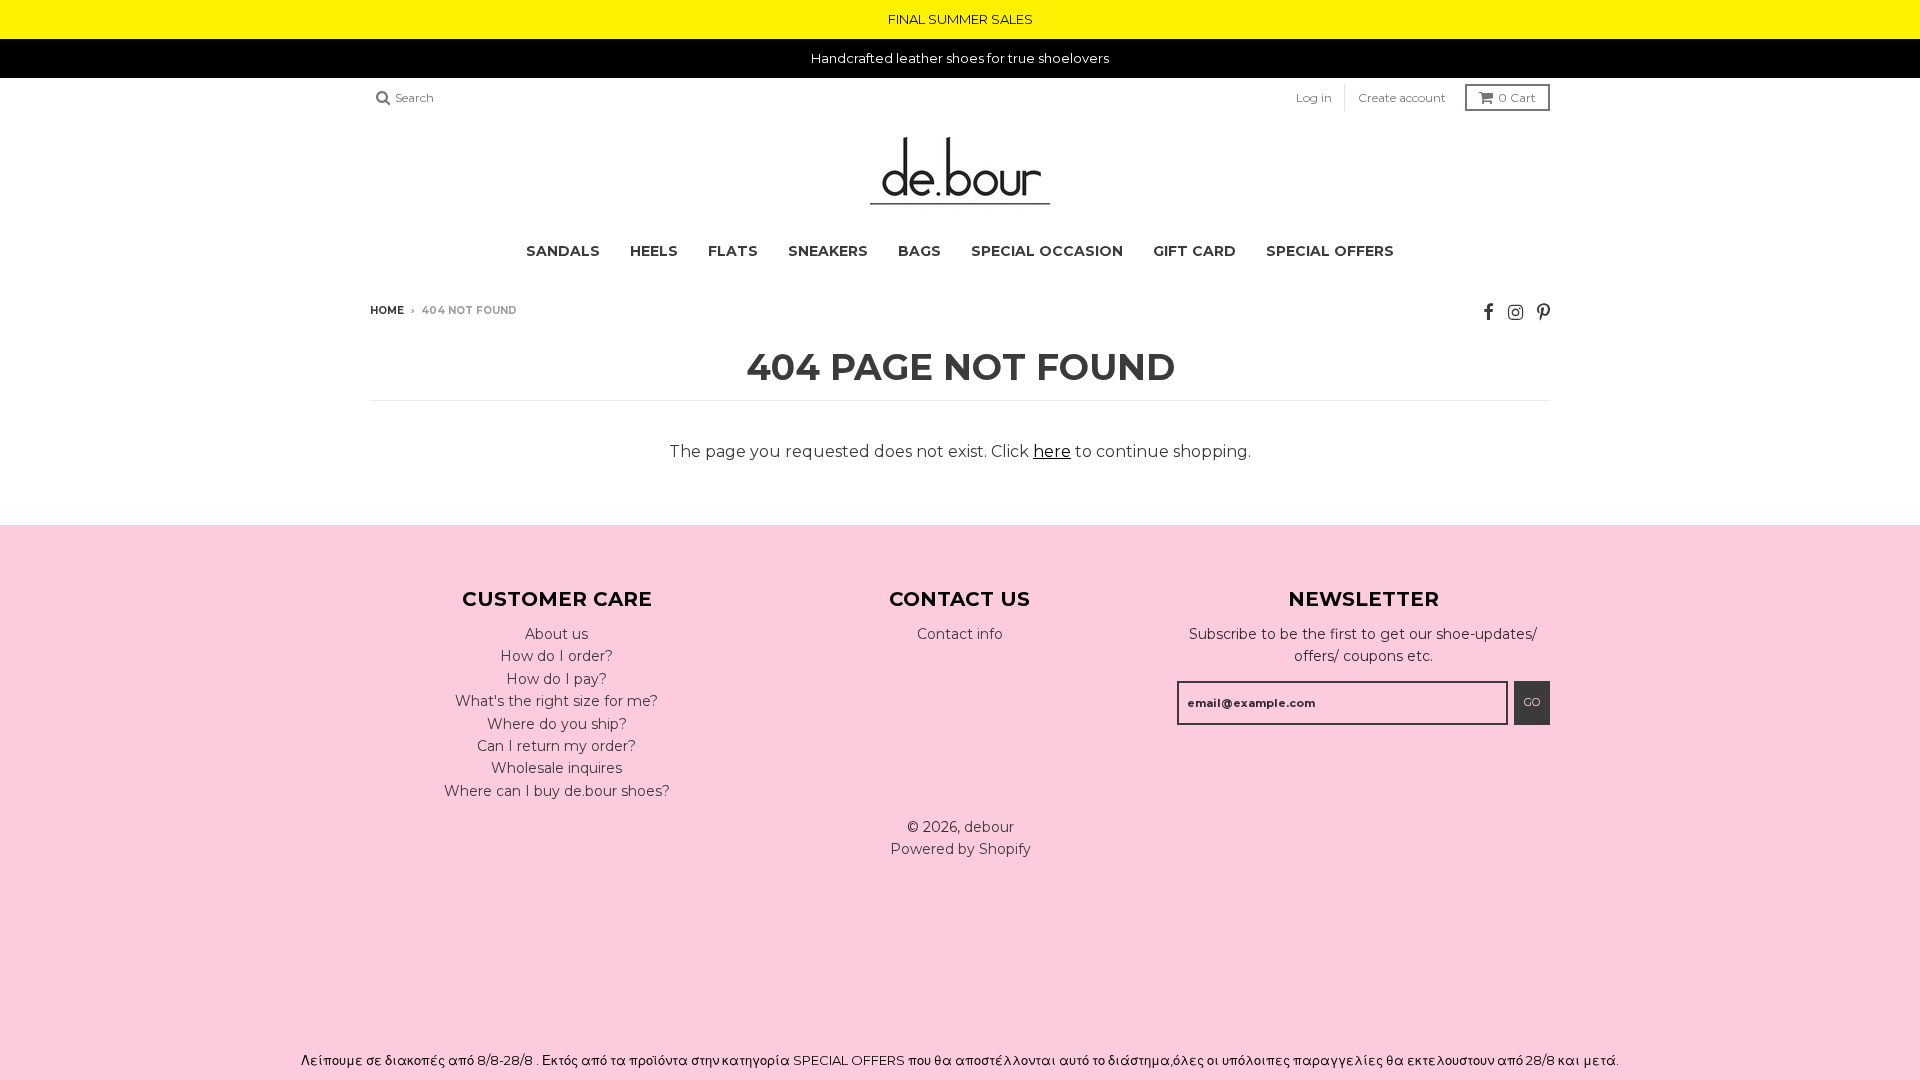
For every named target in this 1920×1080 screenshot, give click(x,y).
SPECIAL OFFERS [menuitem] (1330, 251)
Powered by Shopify (960, 849)
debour (989, 827)
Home (387, 310)
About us (556, 634)
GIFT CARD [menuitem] (1194, 251)
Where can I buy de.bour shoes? (557, 791)
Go (1532, 702)
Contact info (960, 634)
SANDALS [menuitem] (563, 251)
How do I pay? (556, 679)
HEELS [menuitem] (654, 251)
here (1052, 451)
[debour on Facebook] (1488, 312)
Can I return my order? (556, 746)
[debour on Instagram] (1515, 312)
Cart (1517, 97)
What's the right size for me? (556, 701)
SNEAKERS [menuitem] (828, 251)
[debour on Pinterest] (1543, 312)
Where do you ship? (557, 724)
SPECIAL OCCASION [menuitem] (1047, 251)
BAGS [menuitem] (919, 251)
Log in (1314, 97)
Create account (1402, 97)
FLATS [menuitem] (733, 251)
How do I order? (556, 656)
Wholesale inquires (556, 768)
